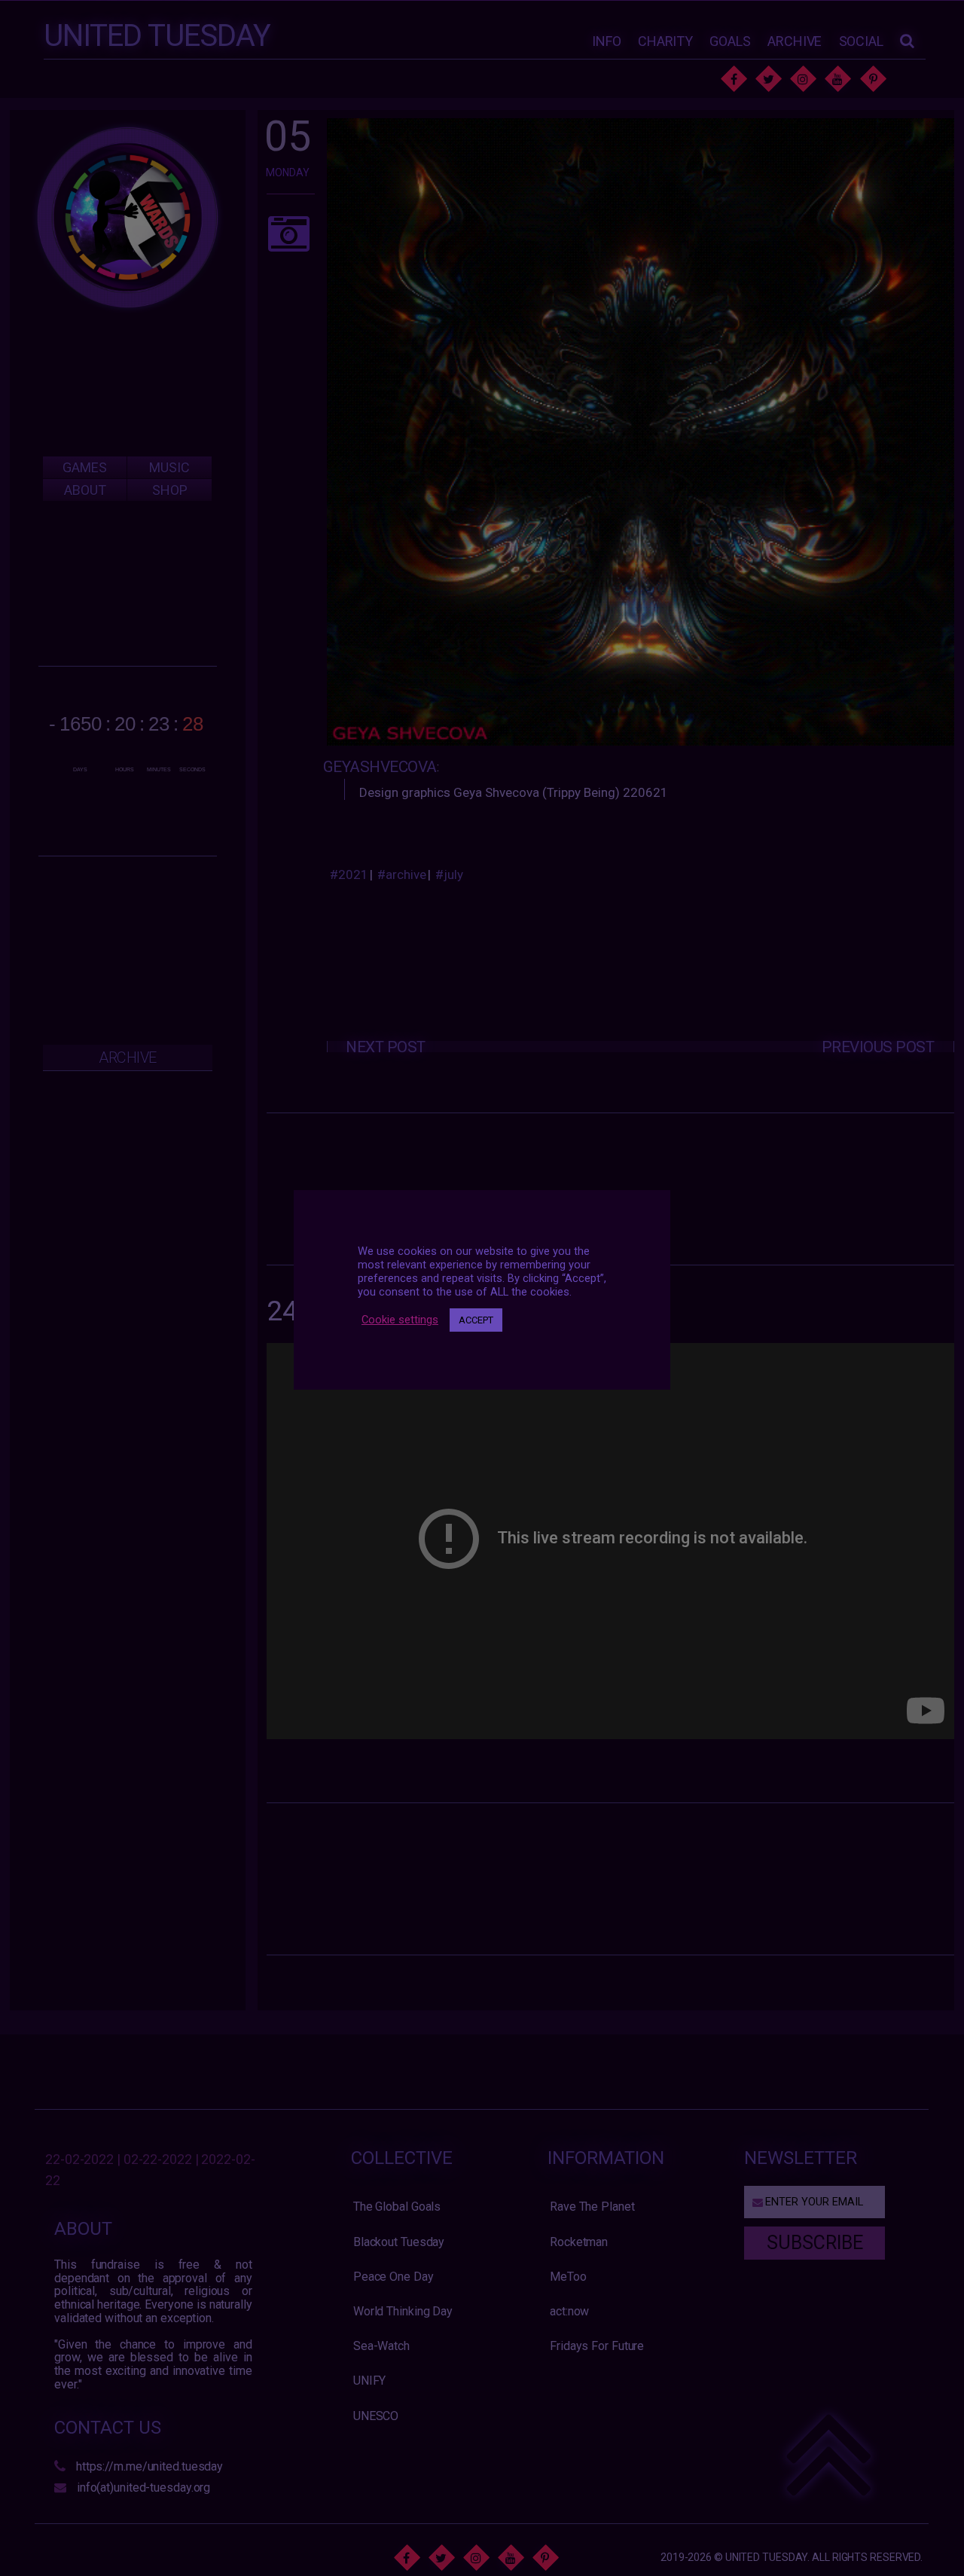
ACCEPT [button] (476, 1320)
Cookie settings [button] (400, 1320)
